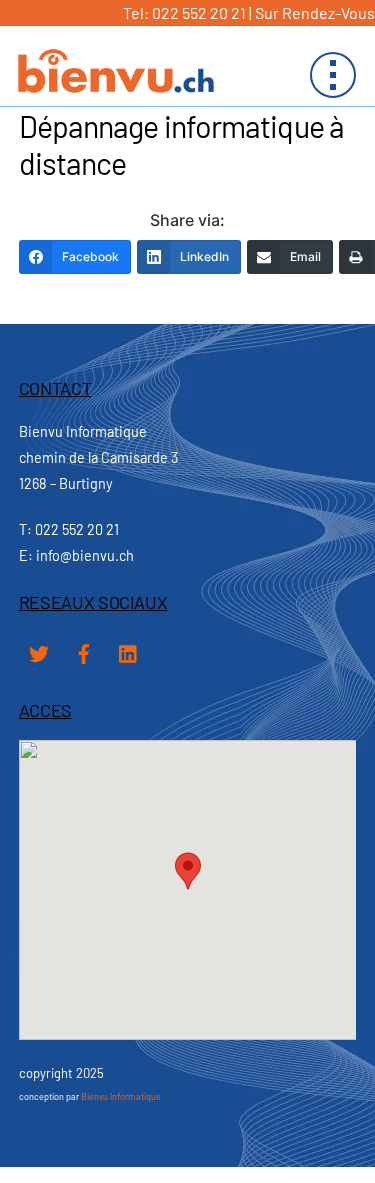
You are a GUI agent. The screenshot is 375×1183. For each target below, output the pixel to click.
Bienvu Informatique (121, 1096)
